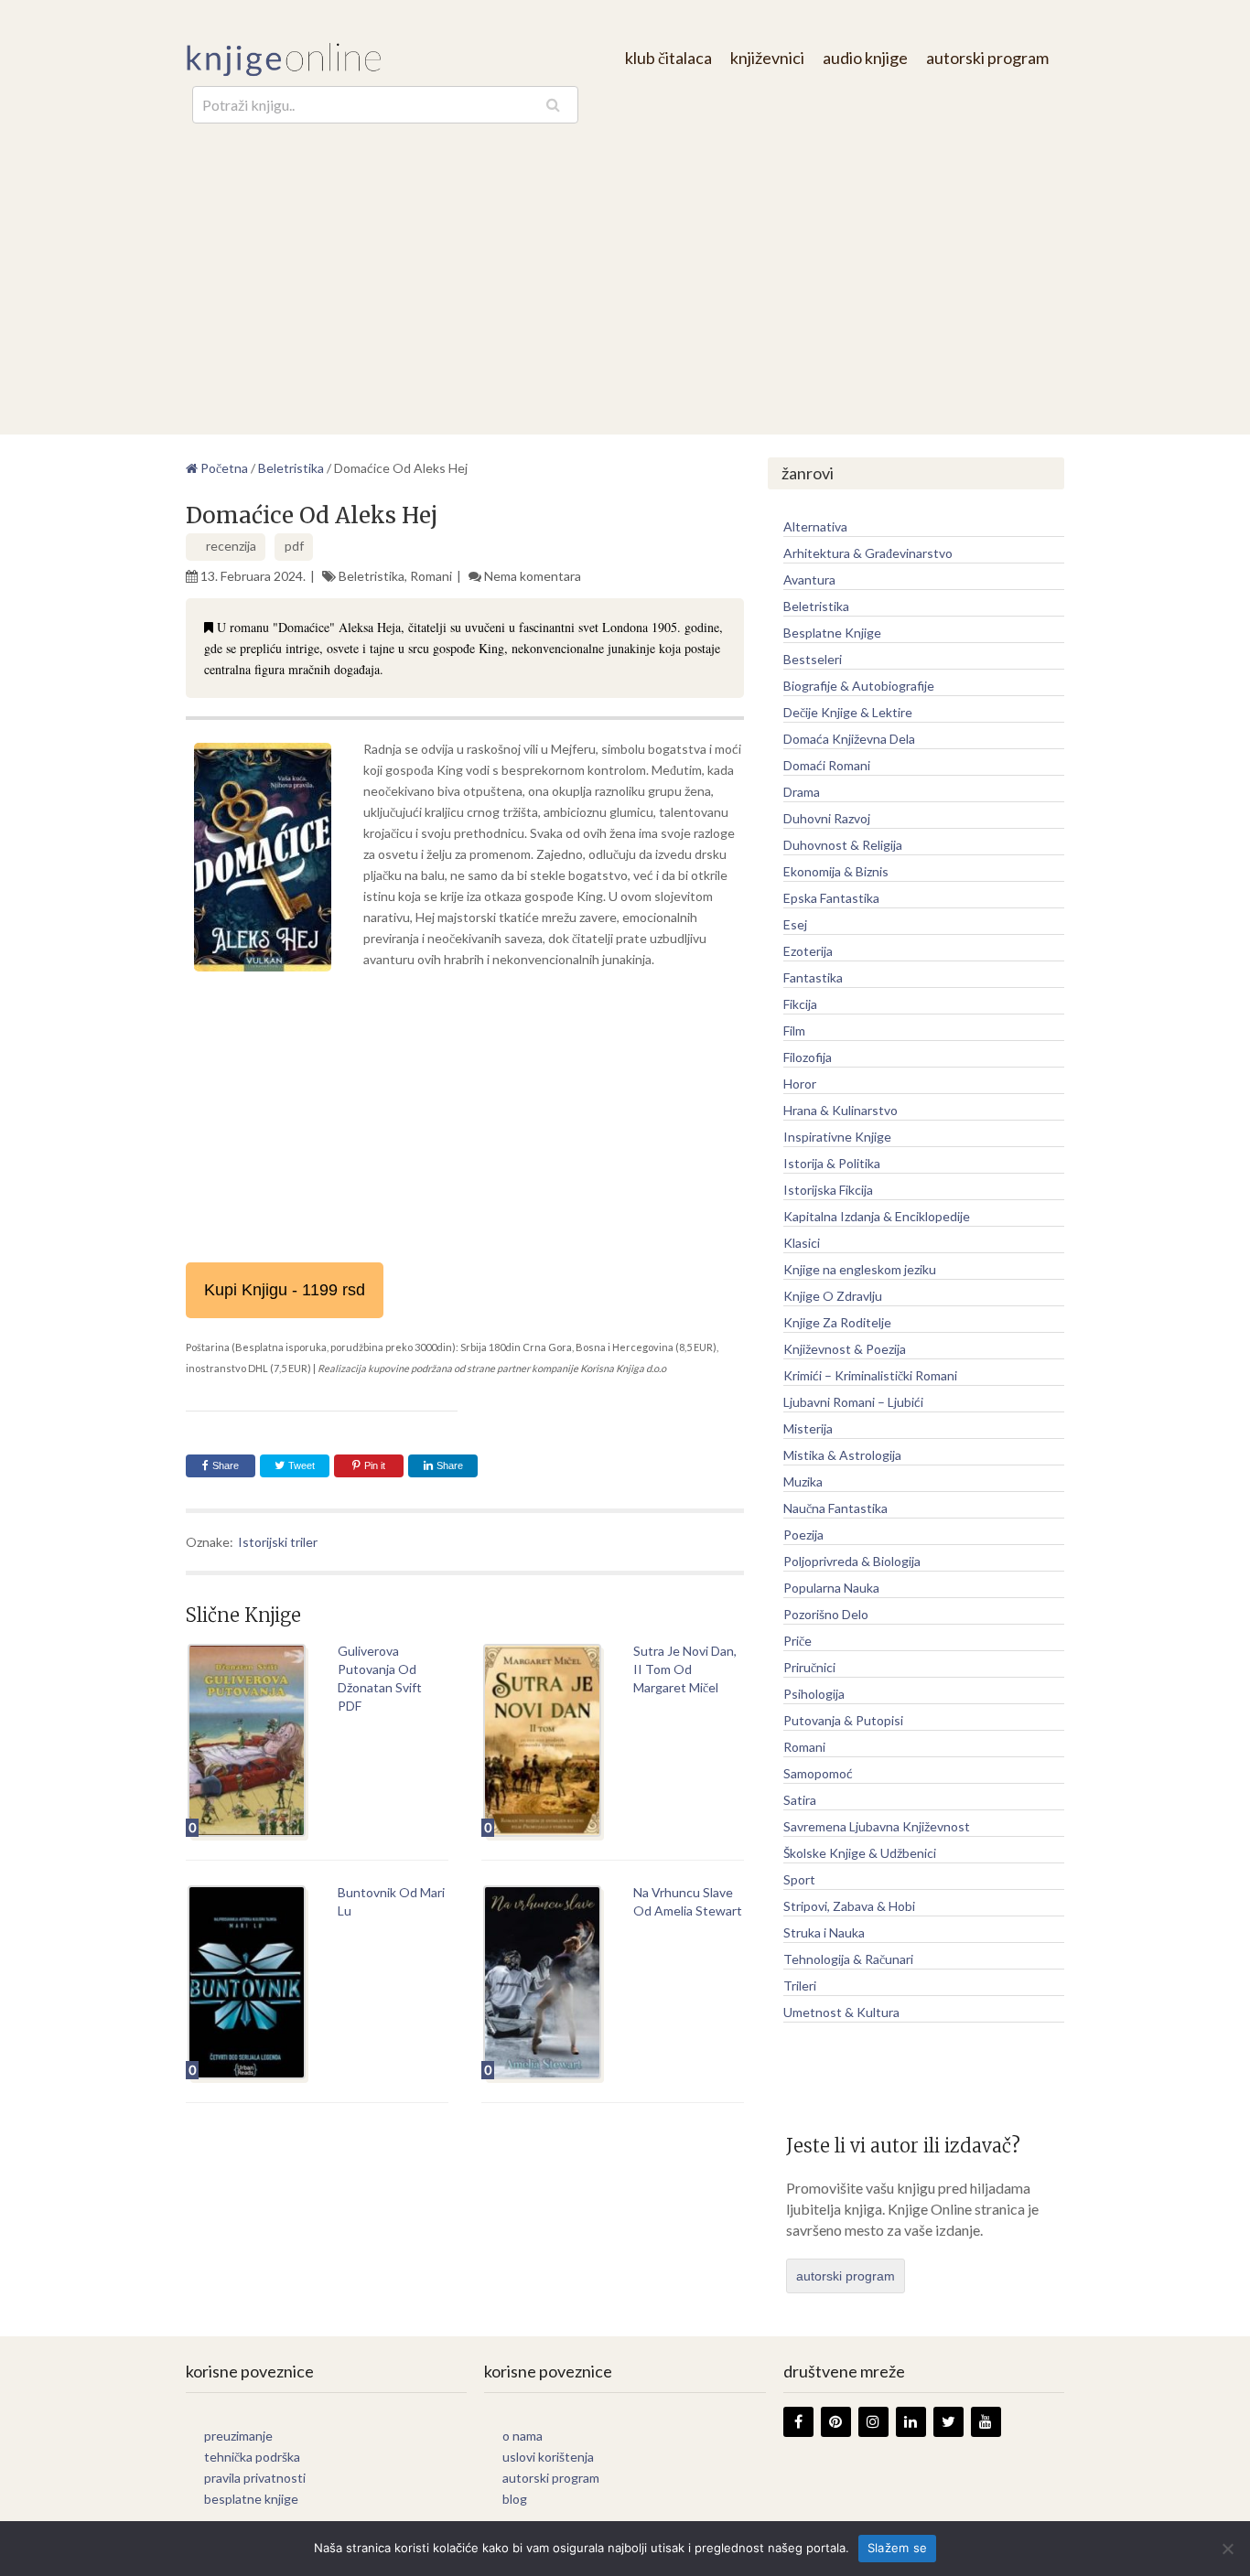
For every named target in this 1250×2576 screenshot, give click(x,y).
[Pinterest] (836, 2422)
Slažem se (897, 2548)
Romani (431, 576)
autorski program (987, 58)
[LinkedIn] (911, 2422)
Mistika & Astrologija (842, 1455)
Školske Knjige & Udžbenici (860, 1853)
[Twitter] (948, 2422)
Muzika (803, 1481)
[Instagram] (873, 2422)
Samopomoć (818, 1773)
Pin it (375, 1465)
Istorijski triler (278, 1542)
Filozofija (808, 1057)
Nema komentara (533, 576)
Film (794, 1030)
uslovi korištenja (548, 2457)
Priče (797, 1641)
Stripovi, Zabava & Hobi (849, 1906)
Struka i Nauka (824, 1932)
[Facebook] (798, 2422)
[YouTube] (986, 2422)
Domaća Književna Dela (849, 739)
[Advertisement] (625, 261)
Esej (795, 924)
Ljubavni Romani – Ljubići (853, 1402)
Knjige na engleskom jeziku (860, 1269)
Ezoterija (808, 951)
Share (226, 1465)
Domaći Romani (827, 765)
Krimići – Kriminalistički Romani (870, 1375)
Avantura (809, 580)
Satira (800, 1800)
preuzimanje (238, 2436)
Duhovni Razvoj (827, 818)
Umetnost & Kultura (841, 2012)
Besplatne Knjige (832, 633)
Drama (802, 792)
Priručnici (809, 1667)
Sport (799, 1879)
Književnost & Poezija (845, 1349)
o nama (523, 2436)
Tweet (300, 1465)
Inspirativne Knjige (837, 1137)
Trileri (800, 1986)
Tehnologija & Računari (848, 1959)
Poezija (803, 1535)
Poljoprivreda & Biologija (852, 1561)
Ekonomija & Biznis (836, 871)
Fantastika (813, 977)
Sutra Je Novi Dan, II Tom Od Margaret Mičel (685, 1669)
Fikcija (800, 1004)
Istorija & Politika (832, 1163)
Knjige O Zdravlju (833, 1296)
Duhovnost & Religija (843, 845)
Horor (800, 1084)
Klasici (802, 1243)
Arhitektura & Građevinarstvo (868, 553)
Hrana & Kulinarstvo (841, 1110)
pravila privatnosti (255, 2478)
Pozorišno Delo (826, 1614)
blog (515, 2499)
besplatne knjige (251, 2499)
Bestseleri (813, 659)
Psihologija (814, 1694)
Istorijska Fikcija (828, 1190)
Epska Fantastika (831, 898)
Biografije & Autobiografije (859, 686)
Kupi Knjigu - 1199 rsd (285, 1290)
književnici (767, 58)
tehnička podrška (252, 2457)
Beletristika (372, 576)
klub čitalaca (668, 58)
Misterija (808, 1428)
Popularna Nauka (831, 1588)
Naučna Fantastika (835, 1508)
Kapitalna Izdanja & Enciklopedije (877, 1216)
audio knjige (865, 58)
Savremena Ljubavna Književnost (877, 1826)
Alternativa (815, 526)
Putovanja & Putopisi (843, 1720)
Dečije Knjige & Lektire (848, 712)
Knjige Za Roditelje (837, 1322)
